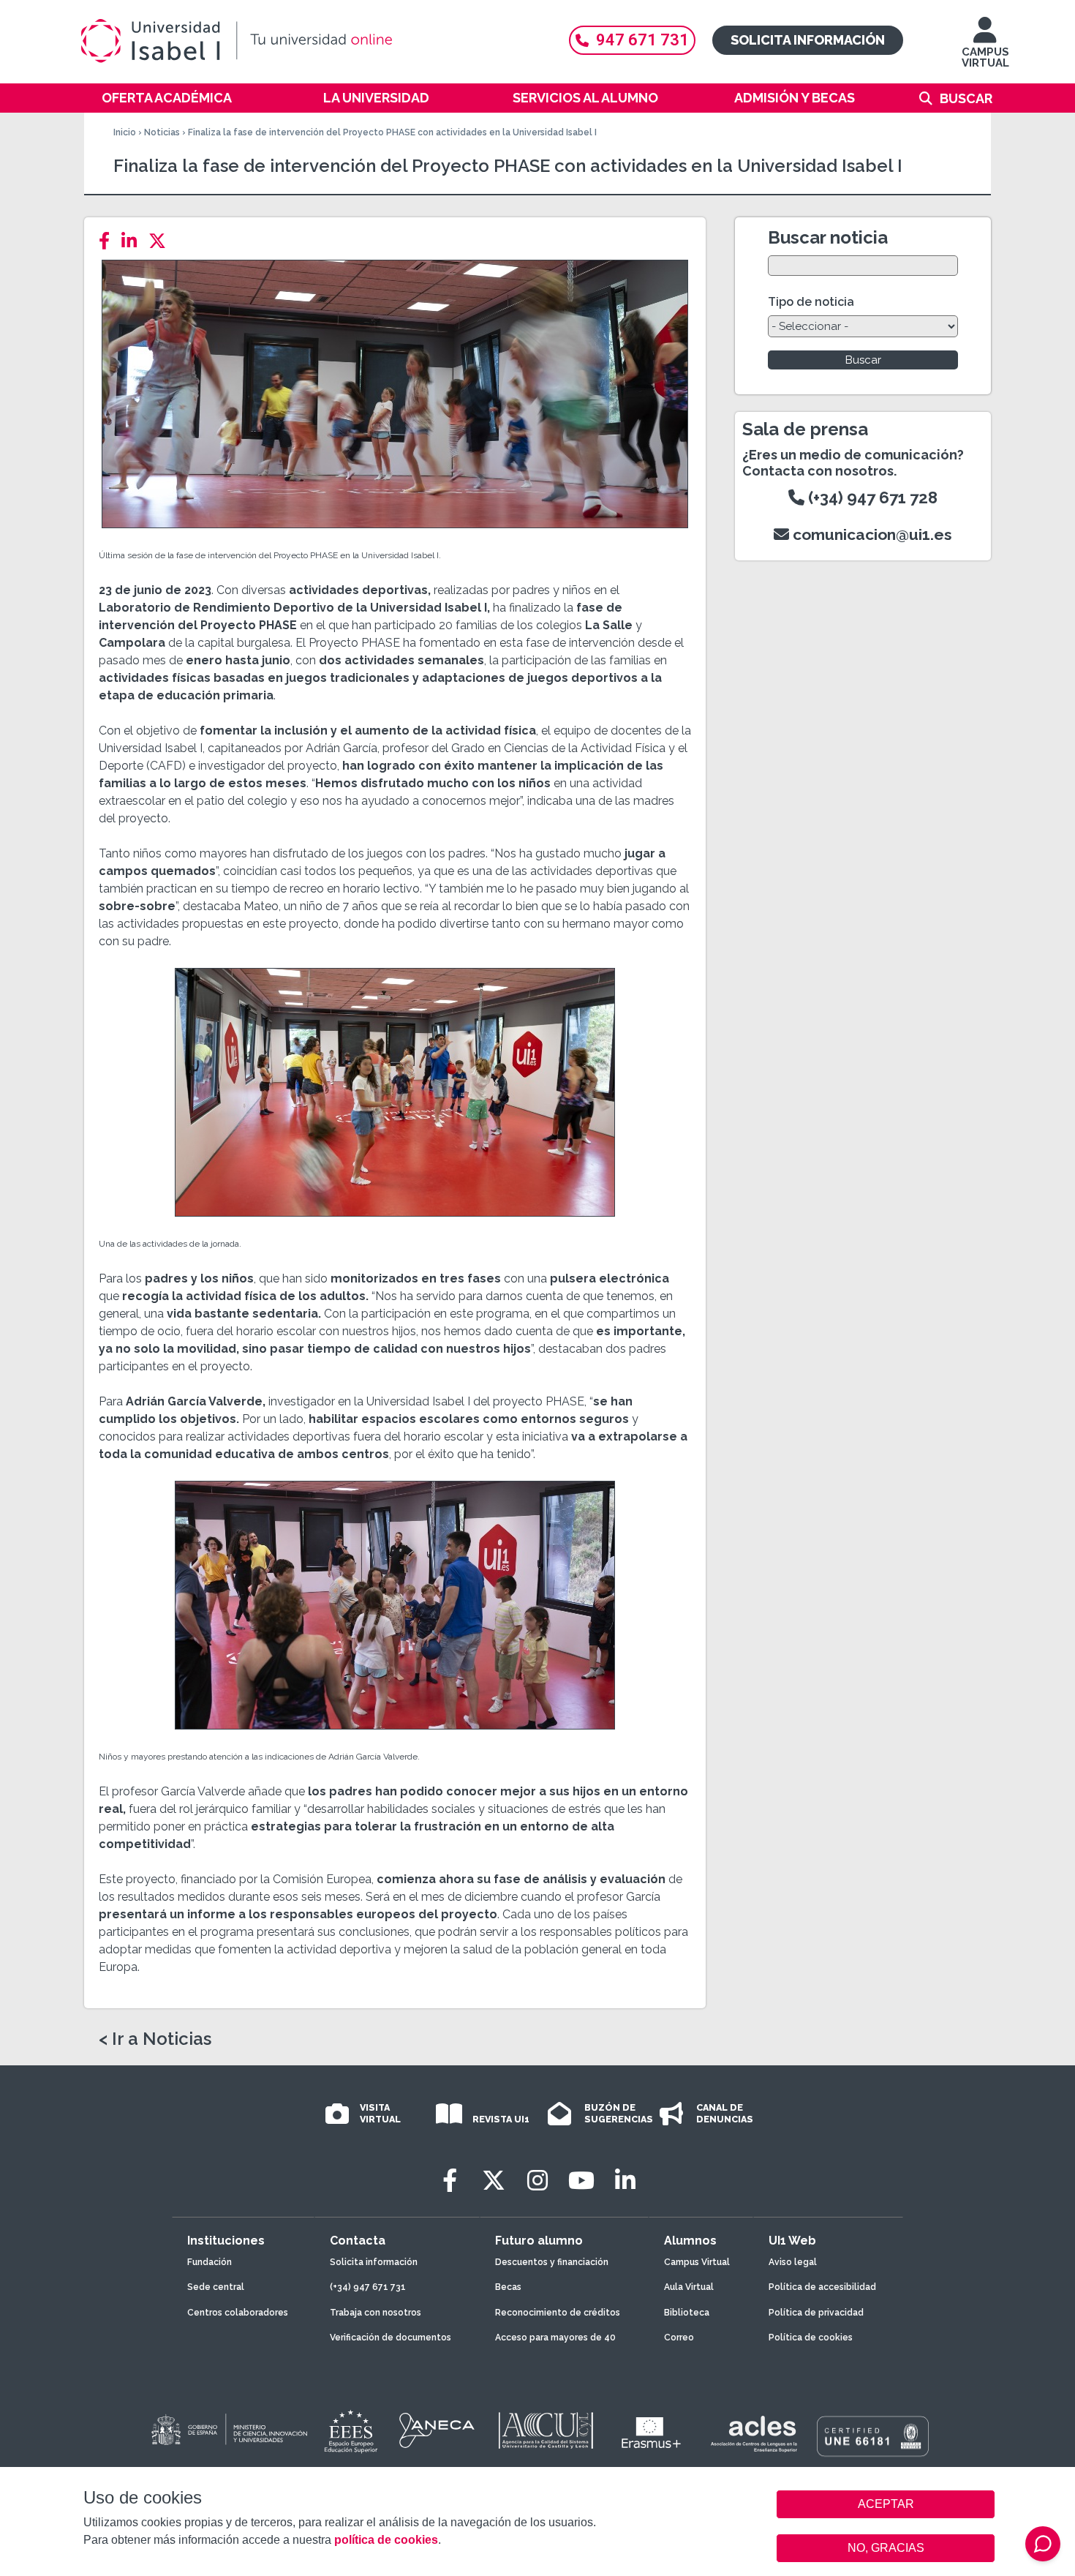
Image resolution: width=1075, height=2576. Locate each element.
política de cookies (386, 2540)
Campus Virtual (697, 2262)
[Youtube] (581, 2181)
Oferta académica (167, 98)
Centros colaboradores (238, 2313)
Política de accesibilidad (822, 2287)
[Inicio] (307, 41)
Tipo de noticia (811, 302)
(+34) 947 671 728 (871, 497)
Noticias (162, 132)
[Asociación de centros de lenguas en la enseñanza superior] (754, 2434)
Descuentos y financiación (552, 2262)
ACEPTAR (886, 2504)
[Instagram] (537, 2181)
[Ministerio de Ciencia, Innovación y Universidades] (228, 2430)
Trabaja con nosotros (376, 2313)
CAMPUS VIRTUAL (985, 57)
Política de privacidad (816, 2313)
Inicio (125, 132)
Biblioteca (687, 2313)
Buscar (966, 98)
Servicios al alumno (585, 98)
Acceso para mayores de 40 (555, 2337)
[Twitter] (162, 241)
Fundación (210, 2262)
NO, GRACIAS (886, 2548)
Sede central (216, 2287)
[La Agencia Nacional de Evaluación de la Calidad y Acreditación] (437, 2430)
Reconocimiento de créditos (558, 2313)
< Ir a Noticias (155, 2039)
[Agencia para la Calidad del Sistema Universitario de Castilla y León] (546, 2430)
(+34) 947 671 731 (368, 2287)
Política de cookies (811, 2337)
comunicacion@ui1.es (871, 534)
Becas (508, 2287)
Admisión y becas (795, 98)
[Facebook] (109, 241)
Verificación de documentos (391, 2337)
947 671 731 (642, 40)
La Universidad (376, 98)
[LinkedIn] (133, 241)
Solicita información (808, 40)
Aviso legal (793, 2262)
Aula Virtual (689, 2287)
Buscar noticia (828, 237)
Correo (679, 2337)
